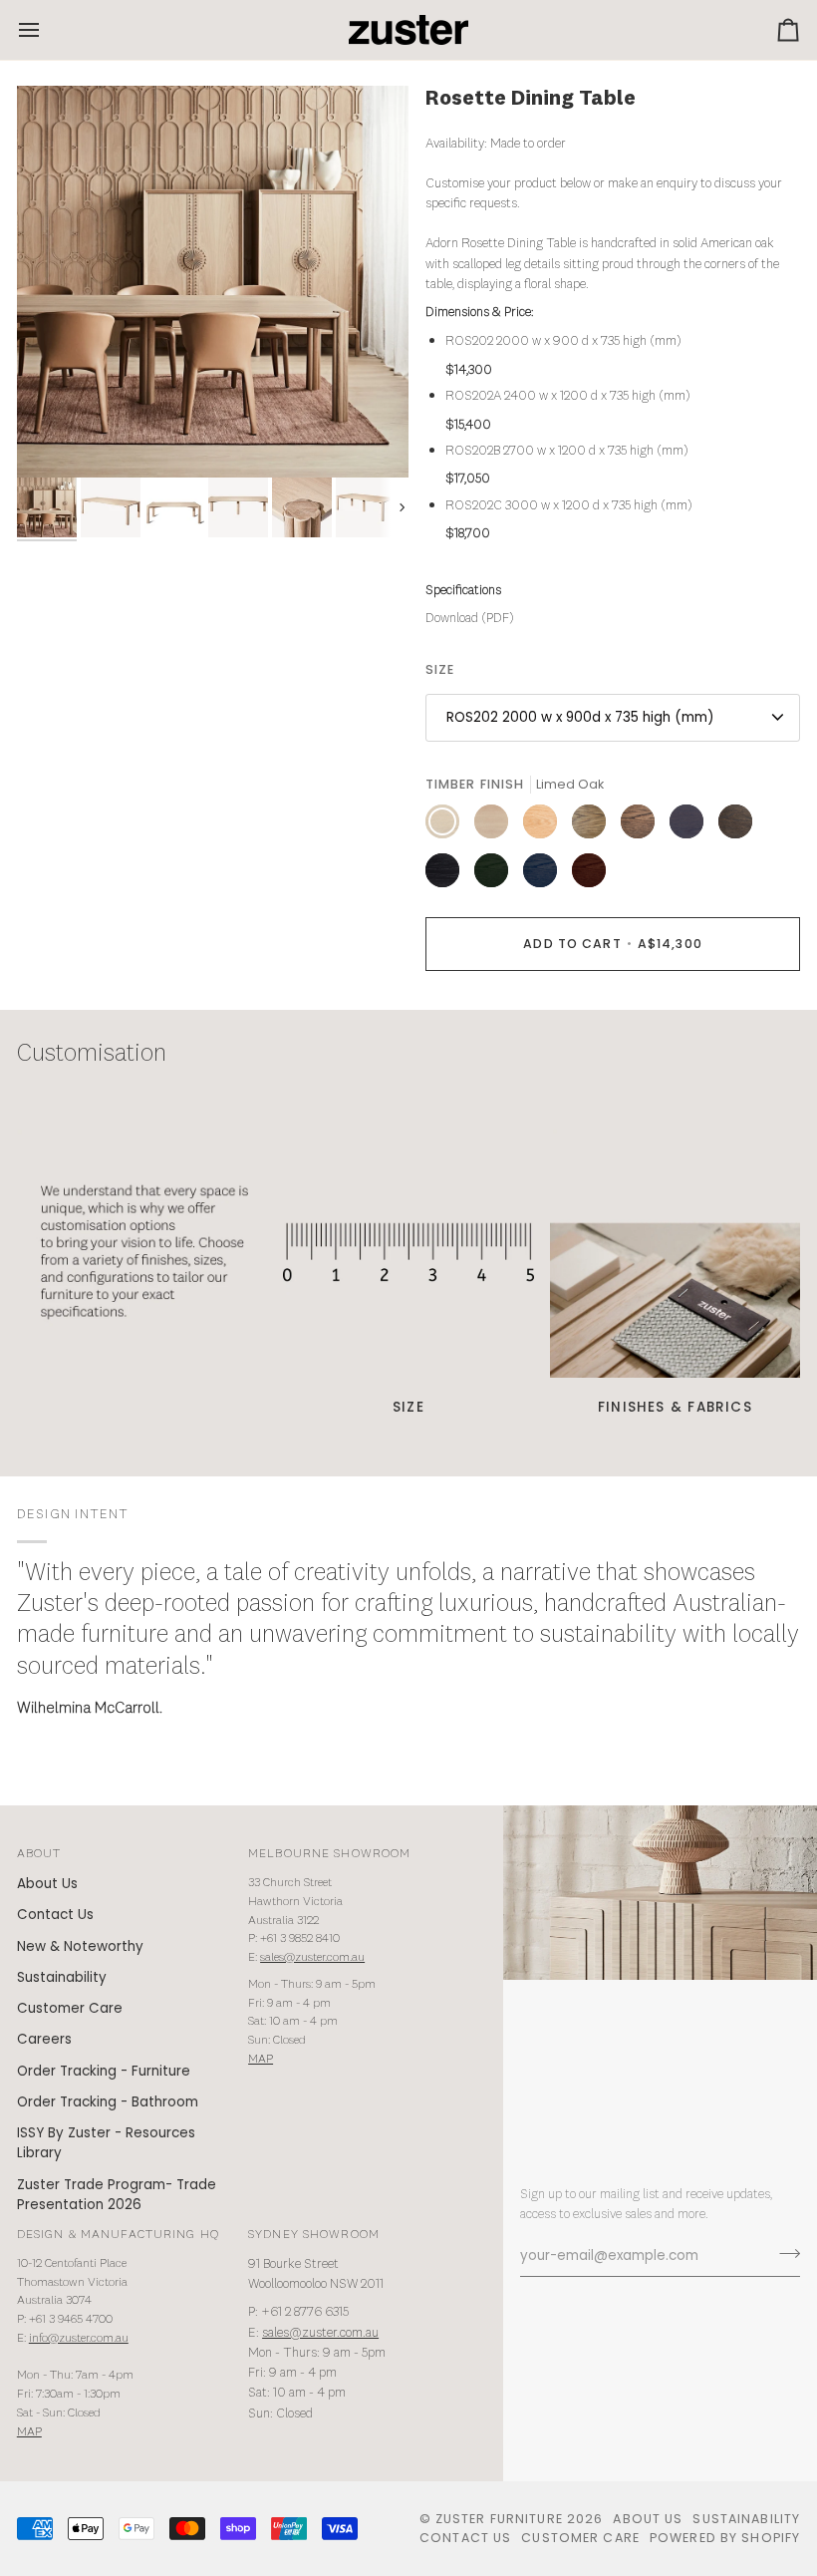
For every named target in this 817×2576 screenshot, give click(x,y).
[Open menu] (47, 30)
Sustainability (62, 1977)
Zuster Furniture (499, 2519)
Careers (44, 2039)
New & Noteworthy (80, 1946)
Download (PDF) (470, 619)
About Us (47, 1884)
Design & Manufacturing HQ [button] (118, 2235)
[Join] (784, 2253)
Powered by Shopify (725, 2538)
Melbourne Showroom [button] (329, 1854)
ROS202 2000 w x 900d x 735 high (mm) (580, 717)
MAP (261, 2059)
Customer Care (70, 2008)
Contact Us (55, 1915)
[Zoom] (213, 282)
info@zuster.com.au (79, 2338)
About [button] (39, 1854)
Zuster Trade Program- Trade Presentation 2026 (117, 2195)
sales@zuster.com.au (312, 1957)
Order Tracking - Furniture (104, 2071)
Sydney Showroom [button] (314, 2235)
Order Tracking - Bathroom (108, 2102)
